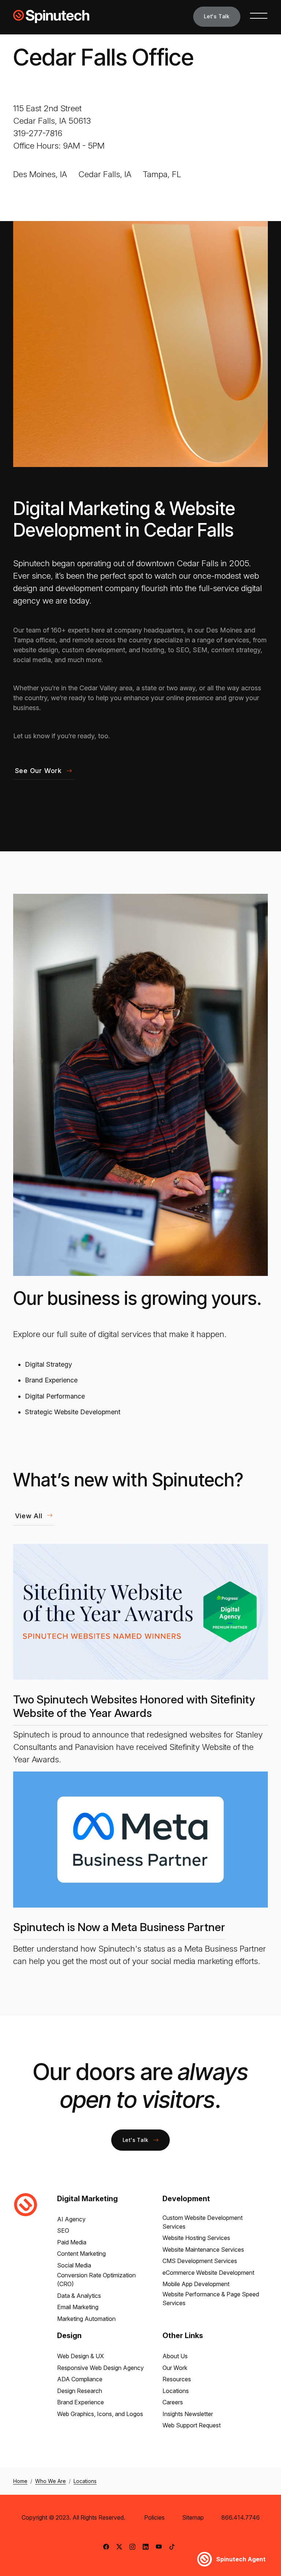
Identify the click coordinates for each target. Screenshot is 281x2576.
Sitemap (193, 2517)
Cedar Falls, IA (105, 174)
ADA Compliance (80, 2379)
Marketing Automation (86, 2319)
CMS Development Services (200, 2261)
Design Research (80, 2391)
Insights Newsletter (188, 2414)
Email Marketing (78, 2307)
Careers (173, 2402)
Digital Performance (55, 1396)
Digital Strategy (48, 1364)
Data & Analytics (79, 2296)
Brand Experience (51, 1380)
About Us (175, 2356)
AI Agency (71, 2219)
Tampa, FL (162, 174)
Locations (176, 2391)
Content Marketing (81, 2254)
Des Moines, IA (40, 174)
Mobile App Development (196, 2284)
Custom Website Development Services (203, 2222)
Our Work (175, 2368)
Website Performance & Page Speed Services (211, 2299)
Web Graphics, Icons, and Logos (100, 2414)
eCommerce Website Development (208, 2273)
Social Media (74, 2265)
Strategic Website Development (73, 1412)
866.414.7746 (241, 2517)
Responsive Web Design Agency (100, 2368)
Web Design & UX (80, 2356)
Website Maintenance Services (203, 2250)
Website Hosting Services (196, 2238)
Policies (154, 2517)
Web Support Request (192, 2425)
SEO (63, 2230)
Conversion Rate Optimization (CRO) (96, 2280)
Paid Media (72, 2242)
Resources (177, 2379)
